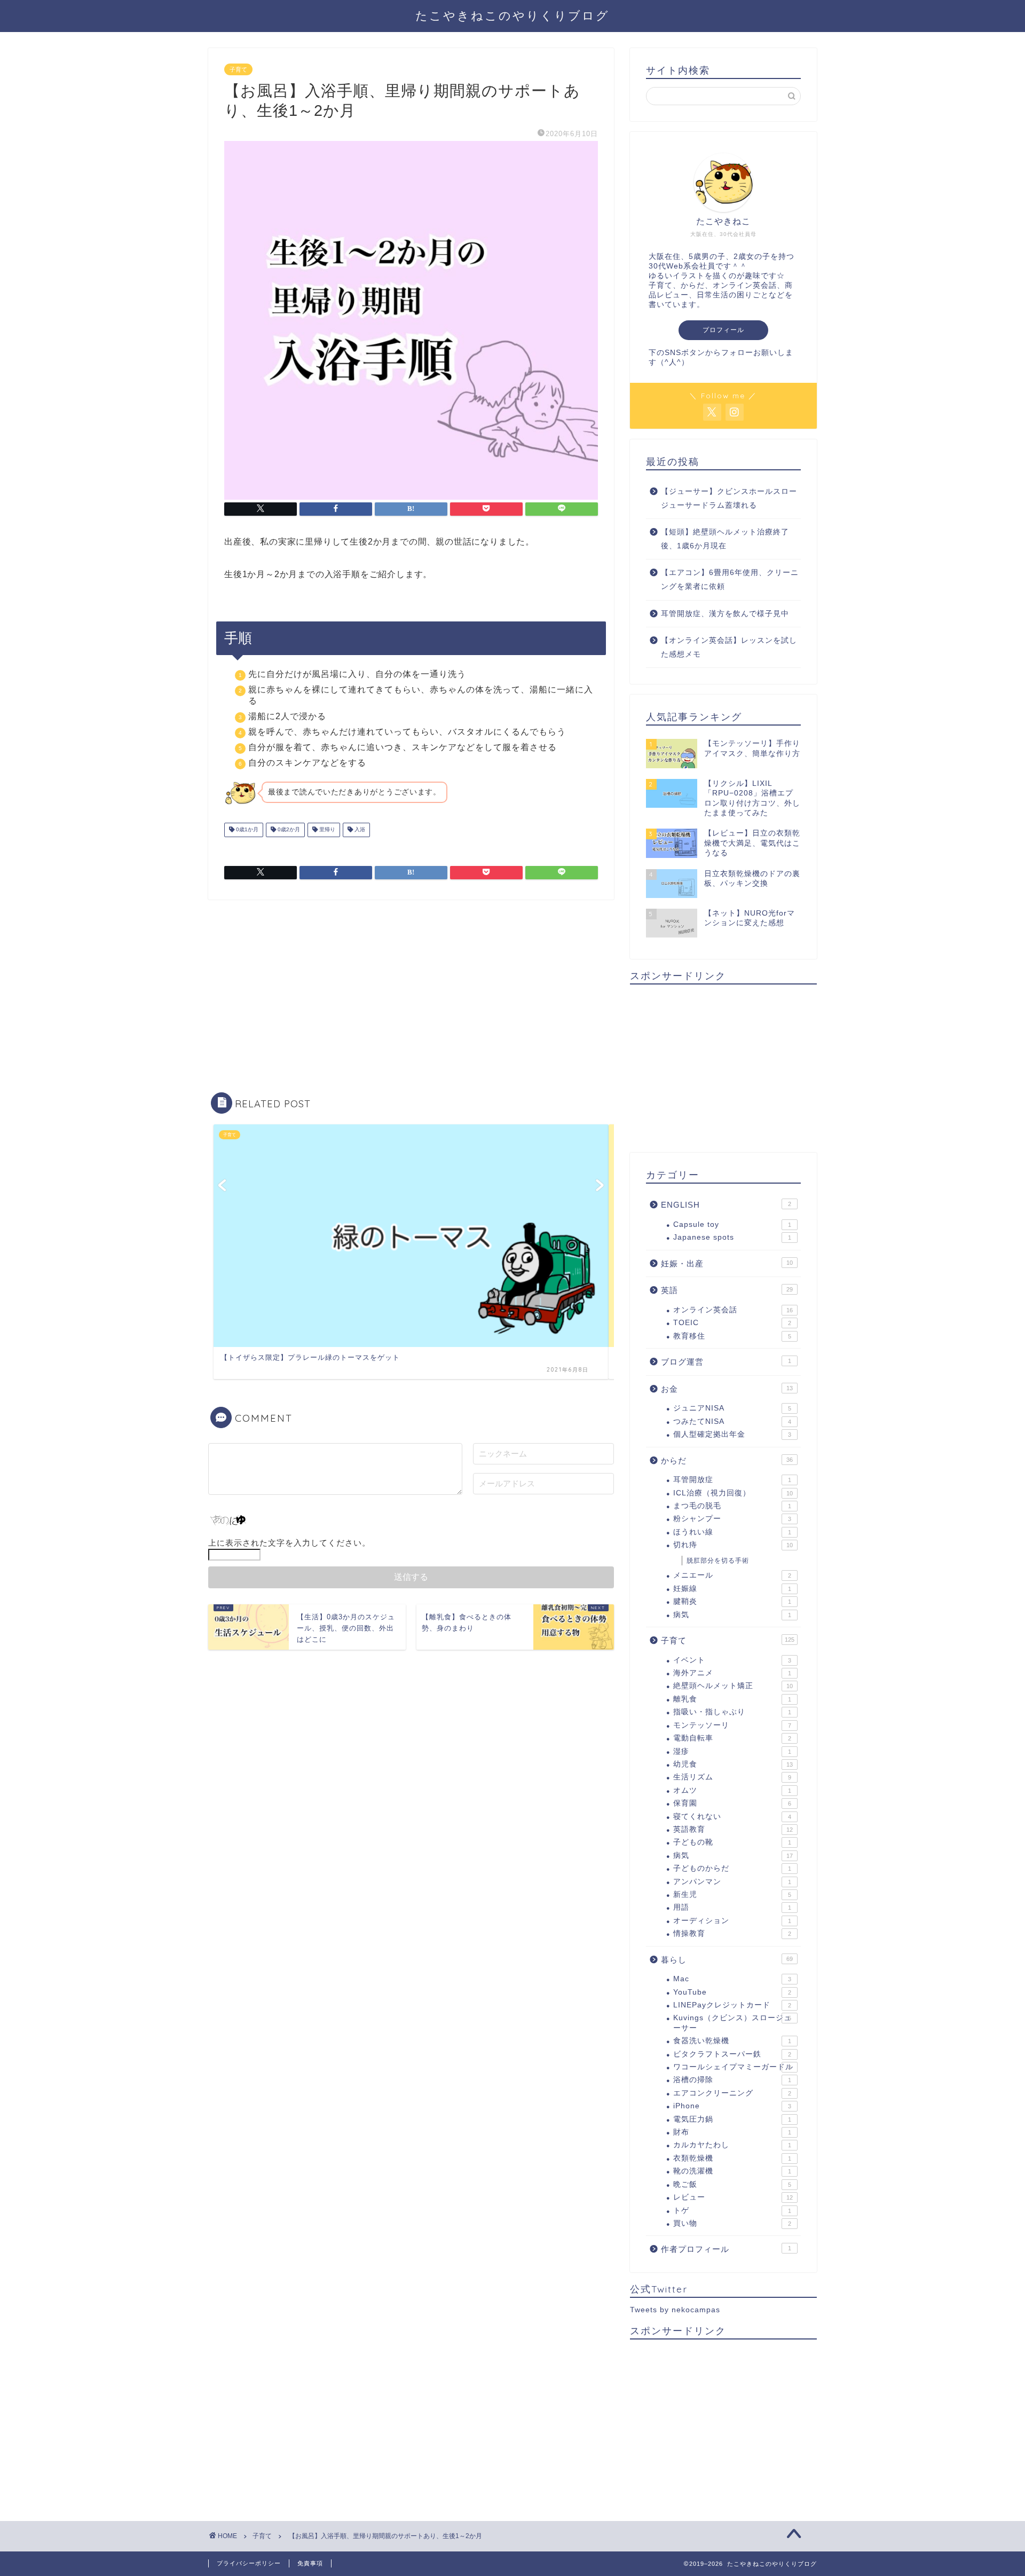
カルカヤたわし (732, 2145)
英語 (727, 1290)
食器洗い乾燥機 (732, 2041)
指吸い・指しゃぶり (732, 1712)
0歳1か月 (246, 830)
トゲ (732, 2211)
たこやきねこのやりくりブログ (512, 15)
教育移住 (732, 1336)
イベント (732, 1660)
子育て (238, 69)
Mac (732, 1979)
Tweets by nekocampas (675, 2310)
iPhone (732, 2106)
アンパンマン (732, 1882)
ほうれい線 (732, 1532)
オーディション (732, 1921)
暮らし (727, 1960)
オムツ (732, 1790)
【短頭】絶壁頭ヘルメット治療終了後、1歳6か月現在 (725, 539)
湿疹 (732, 1751)
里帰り (326, 830)
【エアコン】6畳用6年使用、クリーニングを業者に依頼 (730, 580)
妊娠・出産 (727, 1263)
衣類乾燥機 (732, 2158)
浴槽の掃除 (732, 2080)
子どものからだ (732, 1868)
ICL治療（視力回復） (733, 1493)
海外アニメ (732, 1673)
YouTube (732, 1992)
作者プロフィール (726, 2249)
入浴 (359, 830)
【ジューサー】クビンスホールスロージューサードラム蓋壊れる (729, 498)
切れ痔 (733, 1545)
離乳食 (732, 1699)
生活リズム (732, 1777)
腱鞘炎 (732, 1601)
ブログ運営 (726, 1362)
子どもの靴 (732, 1842)
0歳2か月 (288, 830)
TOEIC (732, 1323)
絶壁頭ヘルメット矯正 (733, 1686)
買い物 (732, 2223)
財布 (732, 2132)
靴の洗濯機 (732, 2171)
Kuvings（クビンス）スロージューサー (732, 2023)
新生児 (732, 1894)
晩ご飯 (732, 2184)
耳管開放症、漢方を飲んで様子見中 (725, 614)
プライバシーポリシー (249, 2563)
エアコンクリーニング (732, 2093)
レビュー (733, 2197)
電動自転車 (732, 1738)
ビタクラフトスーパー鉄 (732, 2054)
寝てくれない (732, 1817)
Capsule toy (732, 1224)
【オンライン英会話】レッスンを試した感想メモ (729, 647)
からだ (727, 1460)
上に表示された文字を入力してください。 (289, 1543)
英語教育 (733, 1829)
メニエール (732, 1575)
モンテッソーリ (732, 1725)
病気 (732, 1615)
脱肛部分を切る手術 (718, 1561)
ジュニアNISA (732, 1408)
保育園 (732, 1803)
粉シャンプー (732, 1519)
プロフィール (723, 330)
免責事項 (310, 2563)
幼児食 (733, 1764)
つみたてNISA (732, 1421)
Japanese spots (732, 1237)
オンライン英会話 (733, 1310)
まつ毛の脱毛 (732, 1506)
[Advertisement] (411, 990)
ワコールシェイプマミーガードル (733, 2067)
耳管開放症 (732, 1480)
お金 (727, 1389)
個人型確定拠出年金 (732, 1434)
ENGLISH (726, 1205)
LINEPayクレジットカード (732, 2005)
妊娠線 (732, 1589)
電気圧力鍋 (732, 2119)
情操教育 (732, 1933)
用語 (732, 1907)
